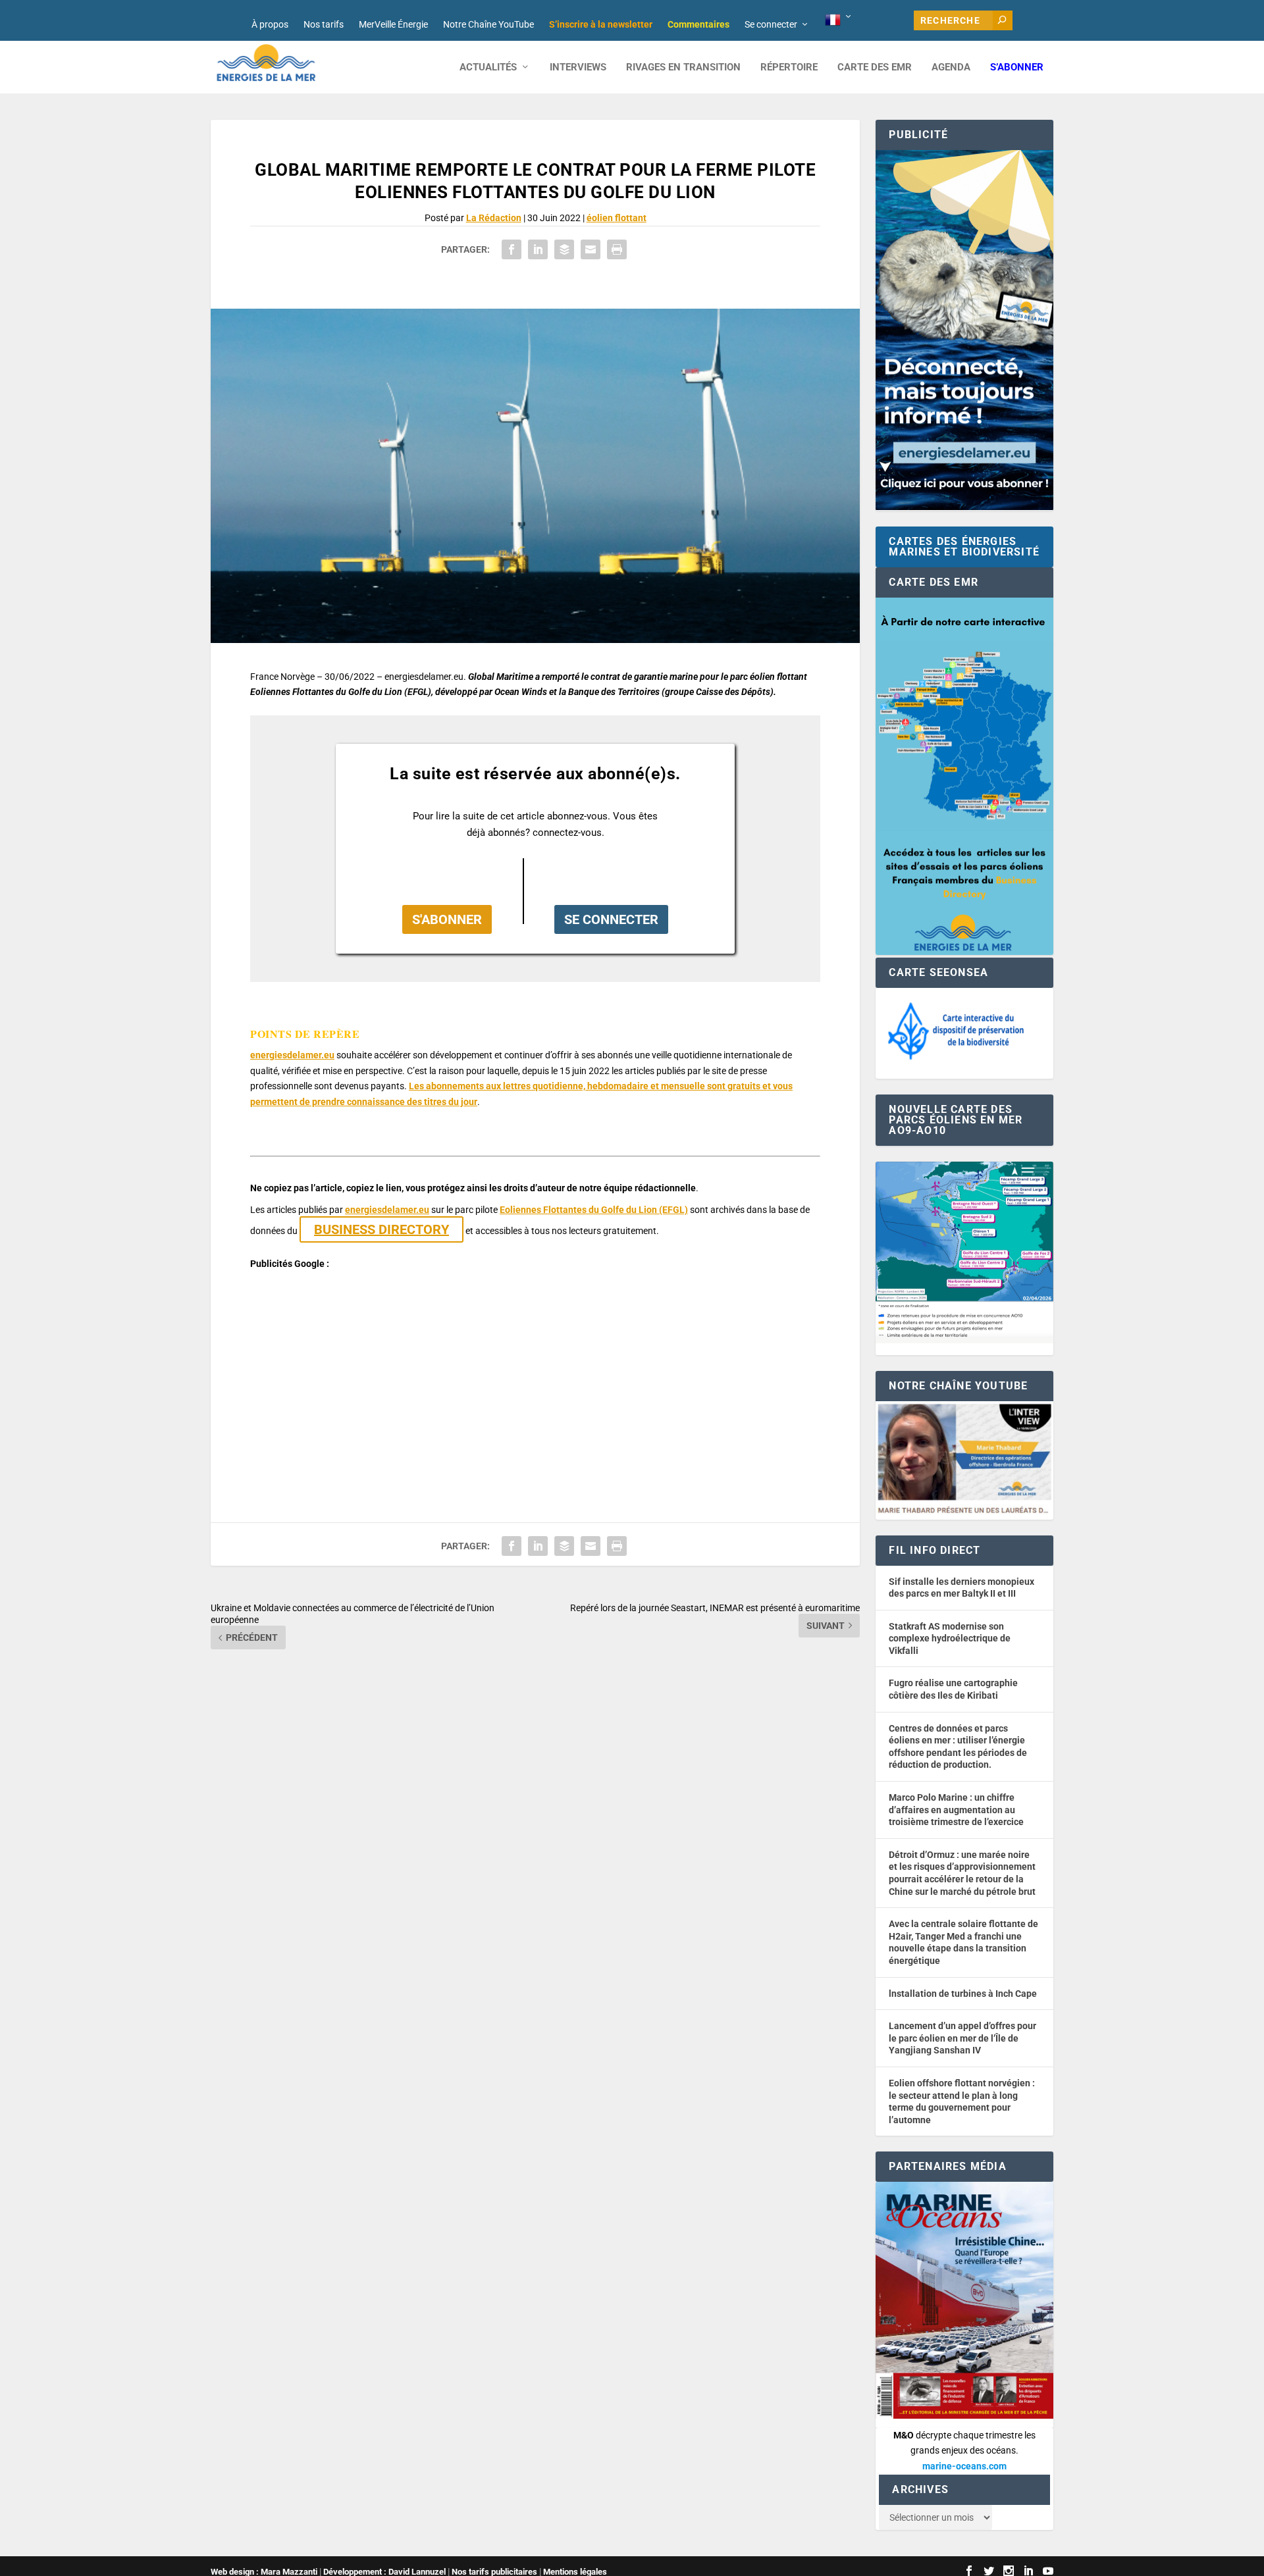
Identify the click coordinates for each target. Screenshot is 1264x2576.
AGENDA (951, 67)
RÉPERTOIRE (789, 67)
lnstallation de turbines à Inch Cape (963, 1994)
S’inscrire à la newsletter (601, 24)
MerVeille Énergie (393, 24)
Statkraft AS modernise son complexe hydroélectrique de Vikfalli (950, 1638)
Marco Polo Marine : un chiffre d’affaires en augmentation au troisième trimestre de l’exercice (956, 1810)
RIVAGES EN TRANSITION (683, 67)
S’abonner (1017, 67)
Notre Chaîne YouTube (488, 24)
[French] (839, 20)
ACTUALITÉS (488, 67)
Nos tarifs (324, 24)
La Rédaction (494, 218)
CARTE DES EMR (875, 67)
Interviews (578, 67)
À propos (270, 24)
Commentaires (698, 24)
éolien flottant (617, 218)
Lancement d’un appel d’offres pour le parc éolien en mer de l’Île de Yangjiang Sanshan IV (962, 2038)
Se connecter (771, 24)
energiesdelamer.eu (292, 1055)
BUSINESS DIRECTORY (382, 1229)
